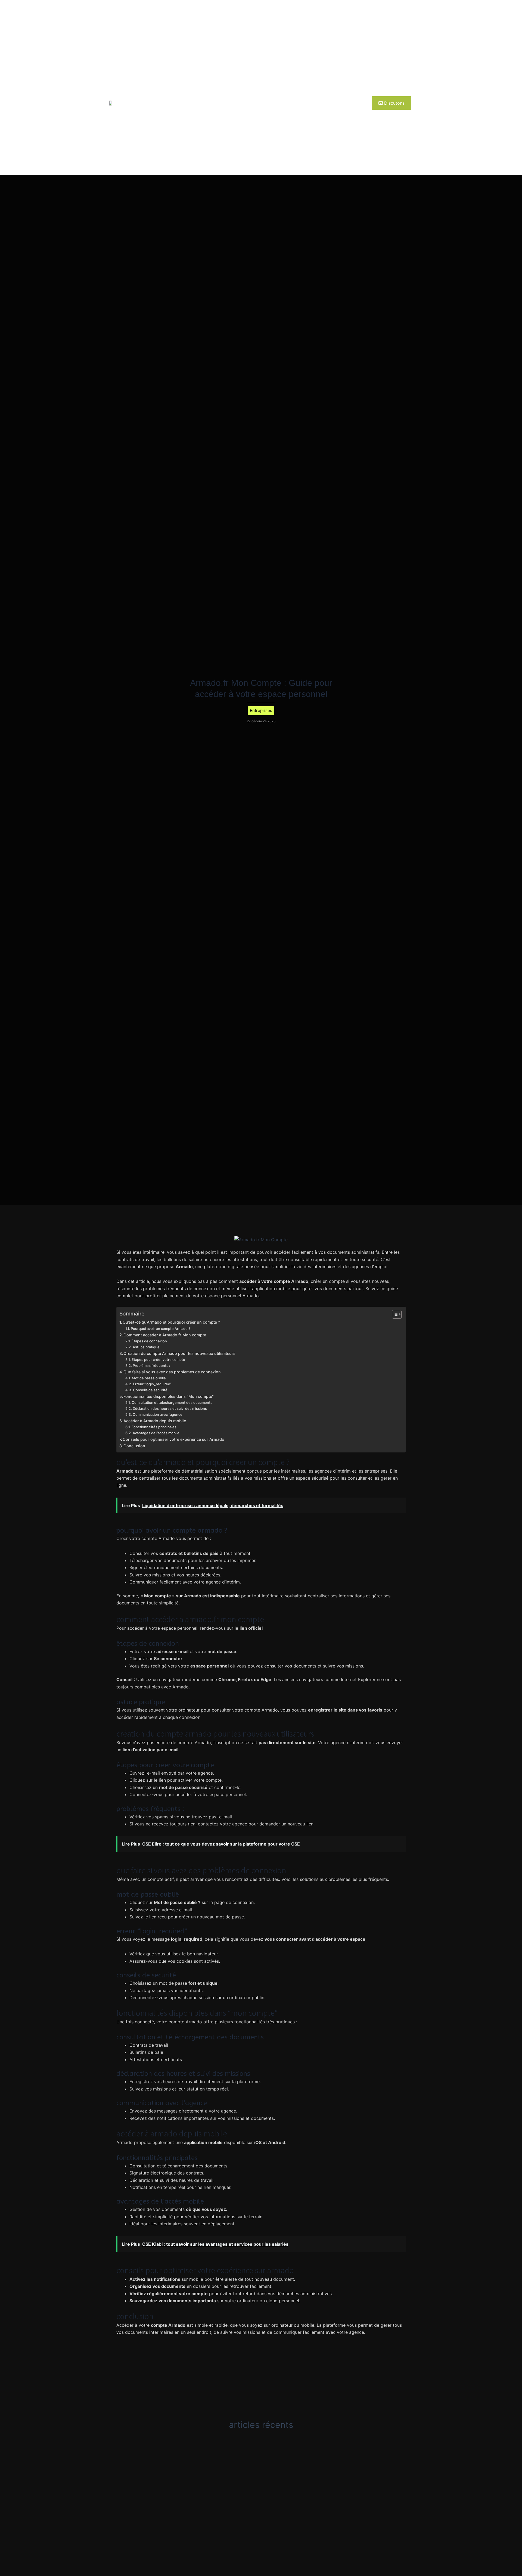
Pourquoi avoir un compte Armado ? (161, 1329)
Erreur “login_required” (152, 1384)
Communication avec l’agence (158, 1414)
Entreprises (176, 103)
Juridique (342, 103)
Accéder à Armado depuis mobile (155, 1421)
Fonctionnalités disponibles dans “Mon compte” (169, 1396)
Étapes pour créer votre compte (158, 1359)
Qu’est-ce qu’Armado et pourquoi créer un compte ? (171, 1322)
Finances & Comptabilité (269, 103)
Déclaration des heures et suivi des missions (170, 1408)
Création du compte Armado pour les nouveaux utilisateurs (179, 1353)
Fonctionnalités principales (154, 1427)
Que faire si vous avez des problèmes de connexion (172, 1372)
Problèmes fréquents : (151, 1365)
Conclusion (134, 1446)
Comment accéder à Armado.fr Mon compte (165, 1335)
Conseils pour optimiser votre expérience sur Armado (173, 1439)
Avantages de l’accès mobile (156, 1433)
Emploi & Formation (216, 103)
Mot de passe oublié (149, 1378)
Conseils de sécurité (150, 1390)
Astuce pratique (146, 1347)
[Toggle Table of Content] (394, 1314)
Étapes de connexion (149, 1341)
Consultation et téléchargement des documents (172, 1402)
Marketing (313, 103)
